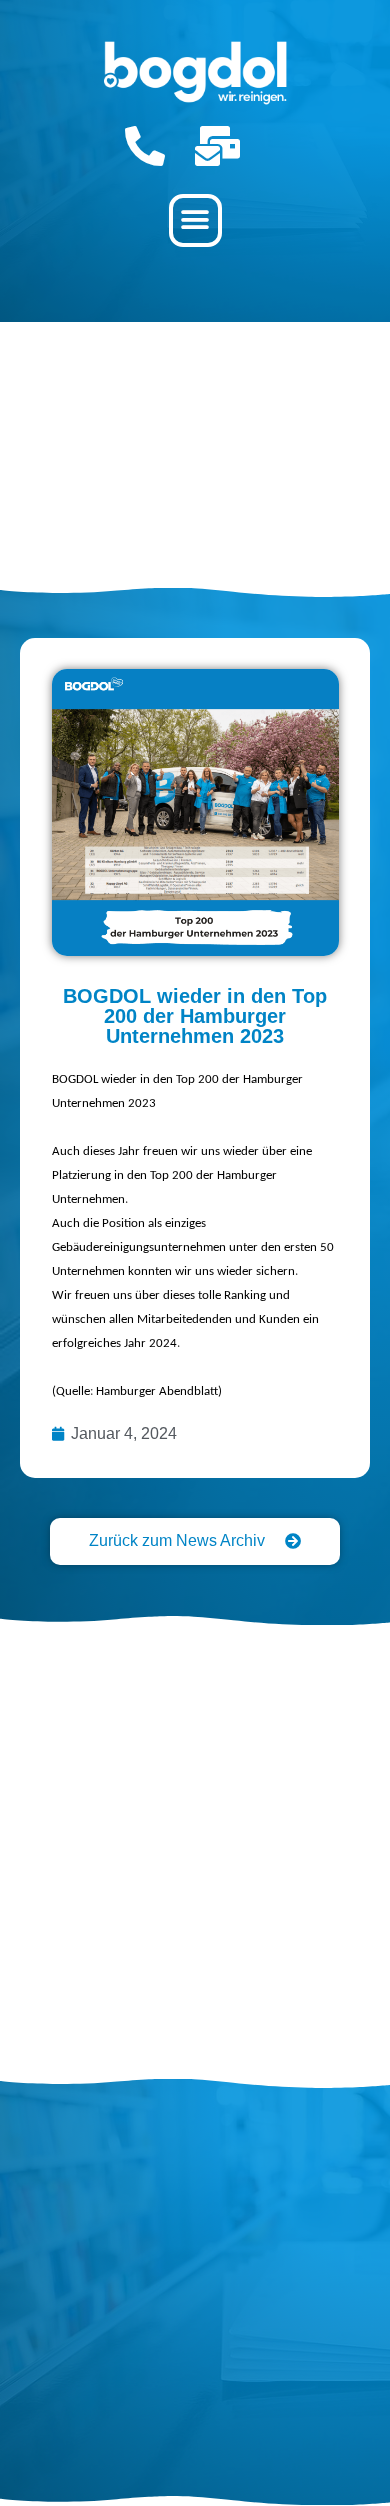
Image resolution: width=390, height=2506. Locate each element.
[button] (195, 220)
